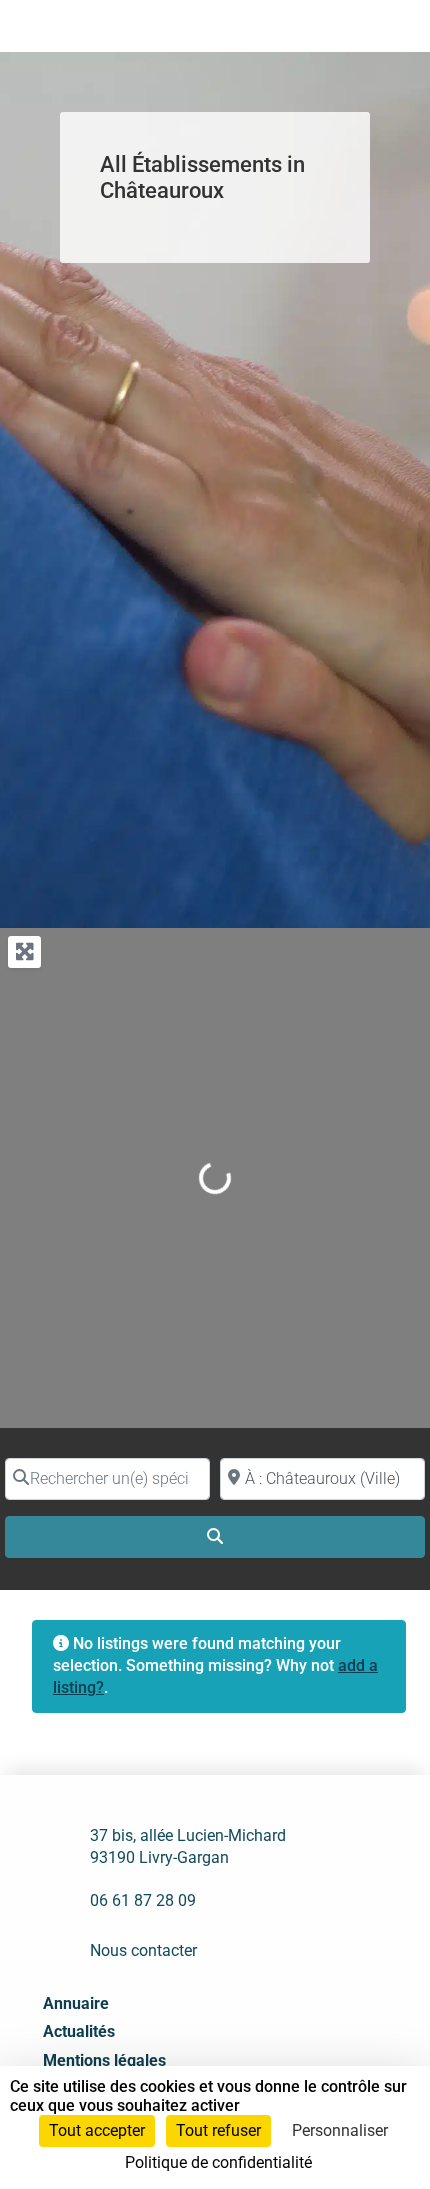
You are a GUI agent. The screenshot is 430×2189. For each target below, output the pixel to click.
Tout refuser (218, 2130)
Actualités (79, 2031)
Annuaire (76, 2003)
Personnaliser (340, 2130)
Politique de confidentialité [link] (218, 2162)
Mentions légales (104, 2060)
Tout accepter (97, 2130)
